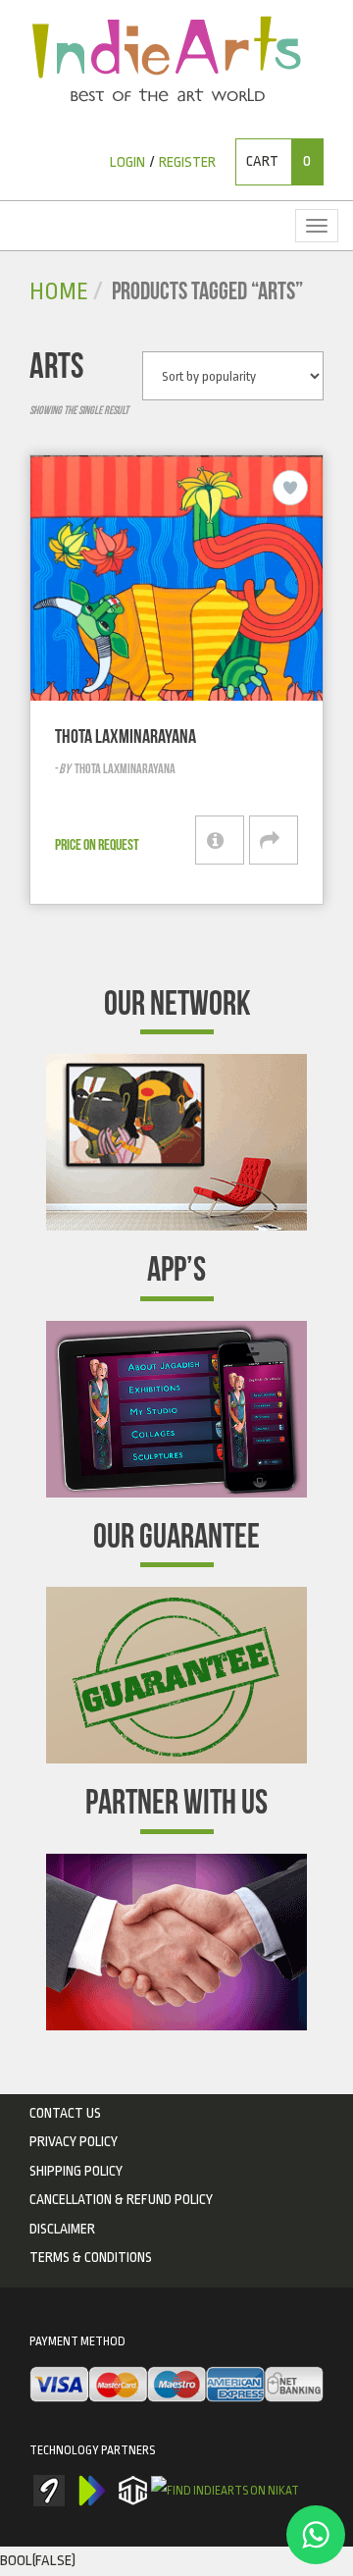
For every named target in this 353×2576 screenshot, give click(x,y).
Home (59, 292)
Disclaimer (62, 2229)
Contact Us (65, 2113)
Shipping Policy (76, 2171)
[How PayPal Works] (176, 2386)
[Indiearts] (166, 59)
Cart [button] (278, 161)
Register (187, 162)
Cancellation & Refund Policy (121, 2199)
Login (127, 162)
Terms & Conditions (91, 2257)
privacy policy (74, 2141)
